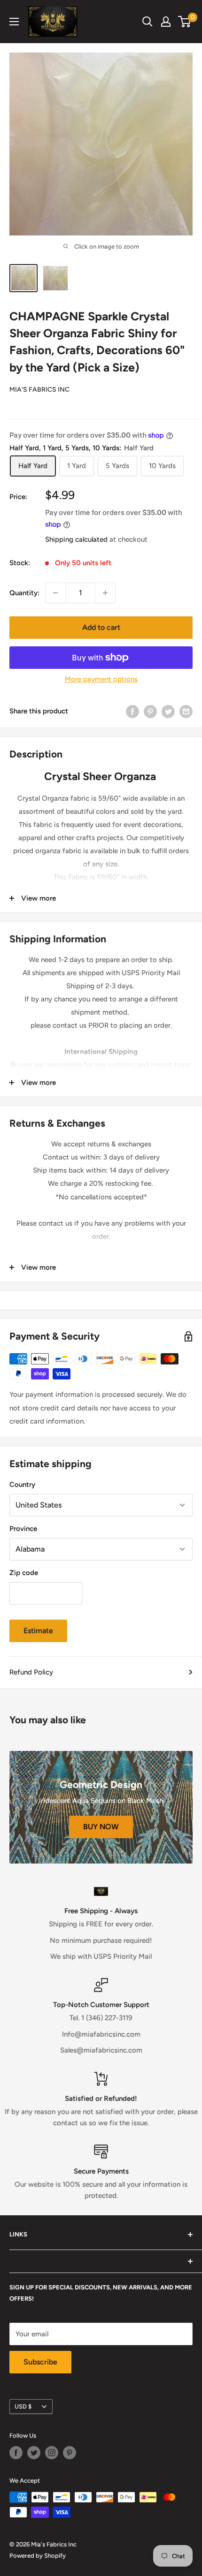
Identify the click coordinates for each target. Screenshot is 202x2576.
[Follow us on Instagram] (52, 2453)
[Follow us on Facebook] (16, 2453)
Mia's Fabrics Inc (39, 390)
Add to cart (101, 627)
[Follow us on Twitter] (34, 2453)
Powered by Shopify (38, 2556)
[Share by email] (186, 711)
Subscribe (40, 2362)
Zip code (24, 1573)
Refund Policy (31, 1672)
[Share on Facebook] (132, 711)
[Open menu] (14, 22)
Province (23, 1529)
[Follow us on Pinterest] (70, 2453)
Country (22, 1485)
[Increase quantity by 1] (105, 593)
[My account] (166, 22)
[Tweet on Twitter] (168, 711)
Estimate (38, 1631)
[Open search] (148, 22)
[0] (185, 22)
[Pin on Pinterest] (150, 711)
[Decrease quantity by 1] (55, 593)
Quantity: (24, 593)
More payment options (101, 679)
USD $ (23, 2406)
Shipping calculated (76, 539)
